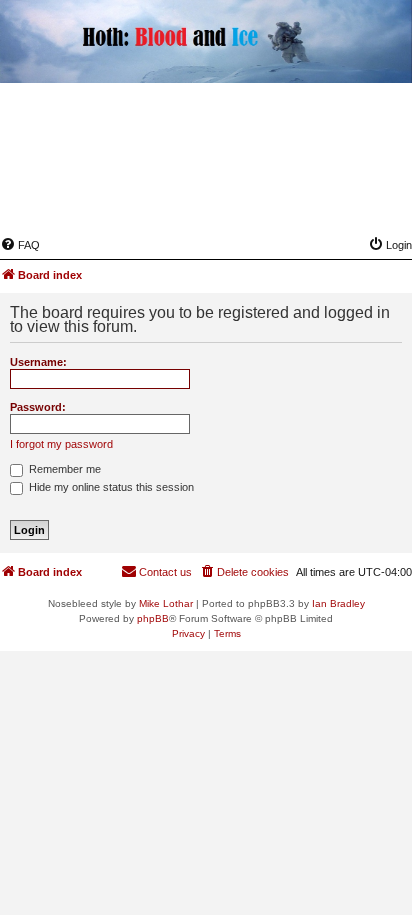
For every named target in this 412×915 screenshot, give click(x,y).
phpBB (153, 618)
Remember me (63, 469)
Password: (38, 407)
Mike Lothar (166, 603)
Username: (38, 362)
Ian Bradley (338, 603)
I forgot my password (61, 444)
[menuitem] (20, 245)
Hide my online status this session (110, 487)
